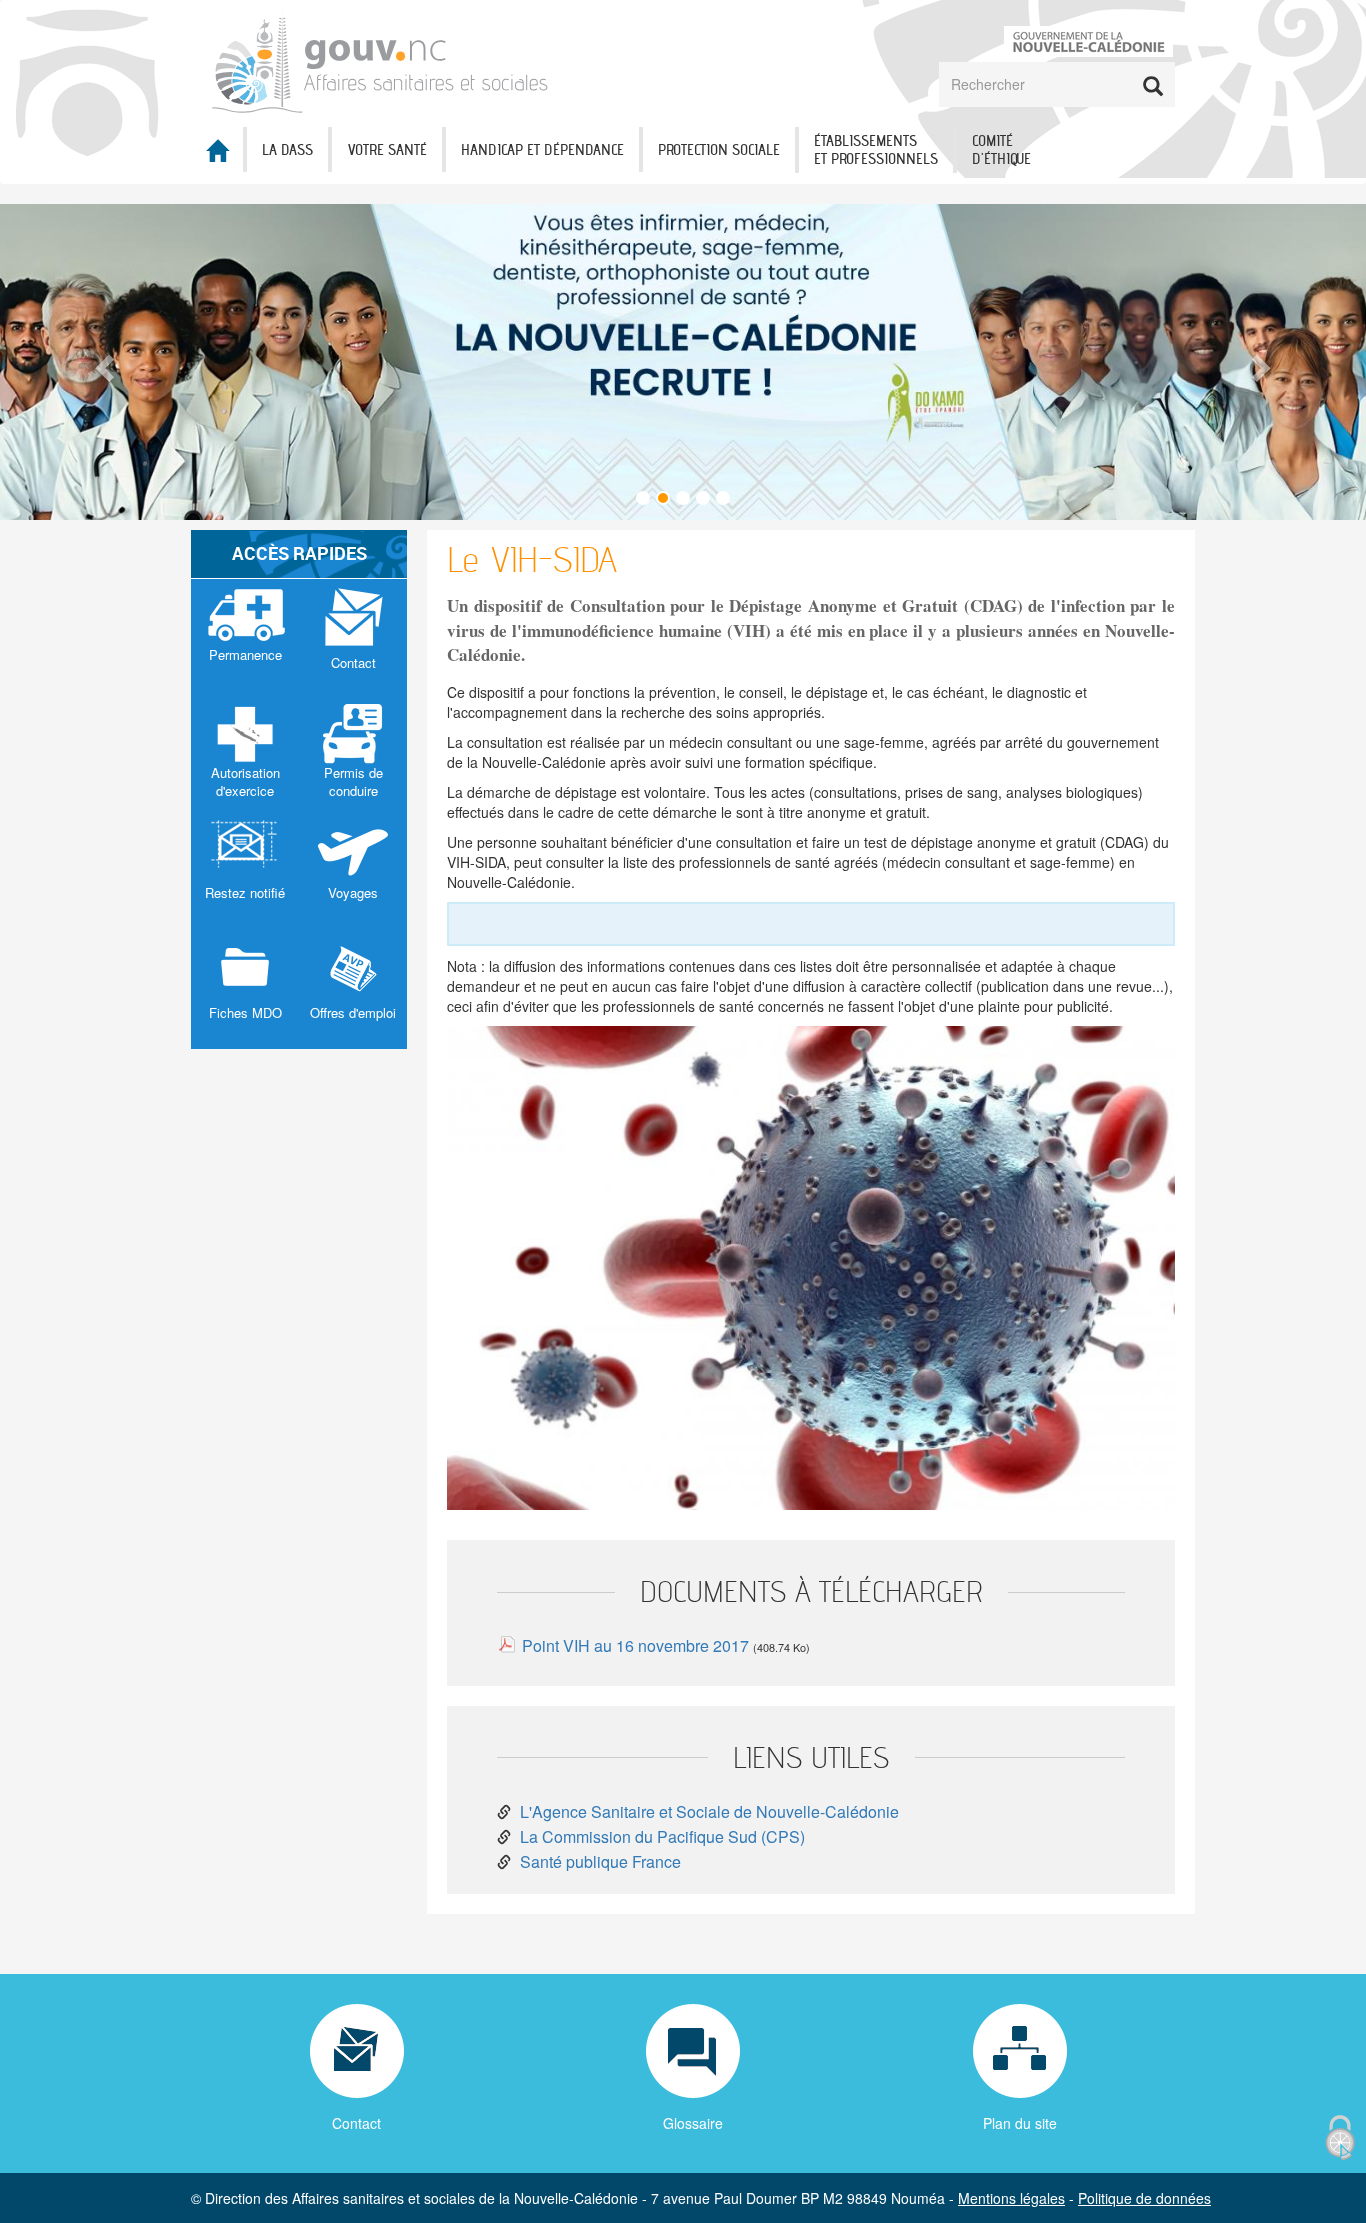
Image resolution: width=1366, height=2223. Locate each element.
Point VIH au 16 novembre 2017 (635, 1645)
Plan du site (1020, 2123)
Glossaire (693, 2123)
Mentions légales (1011, 2198)
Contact (356, 2123)
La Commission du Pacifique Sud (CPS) (662, 1836)
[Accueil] (380, 61)
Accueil (217, 150)
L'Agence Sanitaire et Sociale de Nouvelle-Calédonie (709, 1811)
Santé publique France (600, 1861)
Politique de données (1144, 2198)
